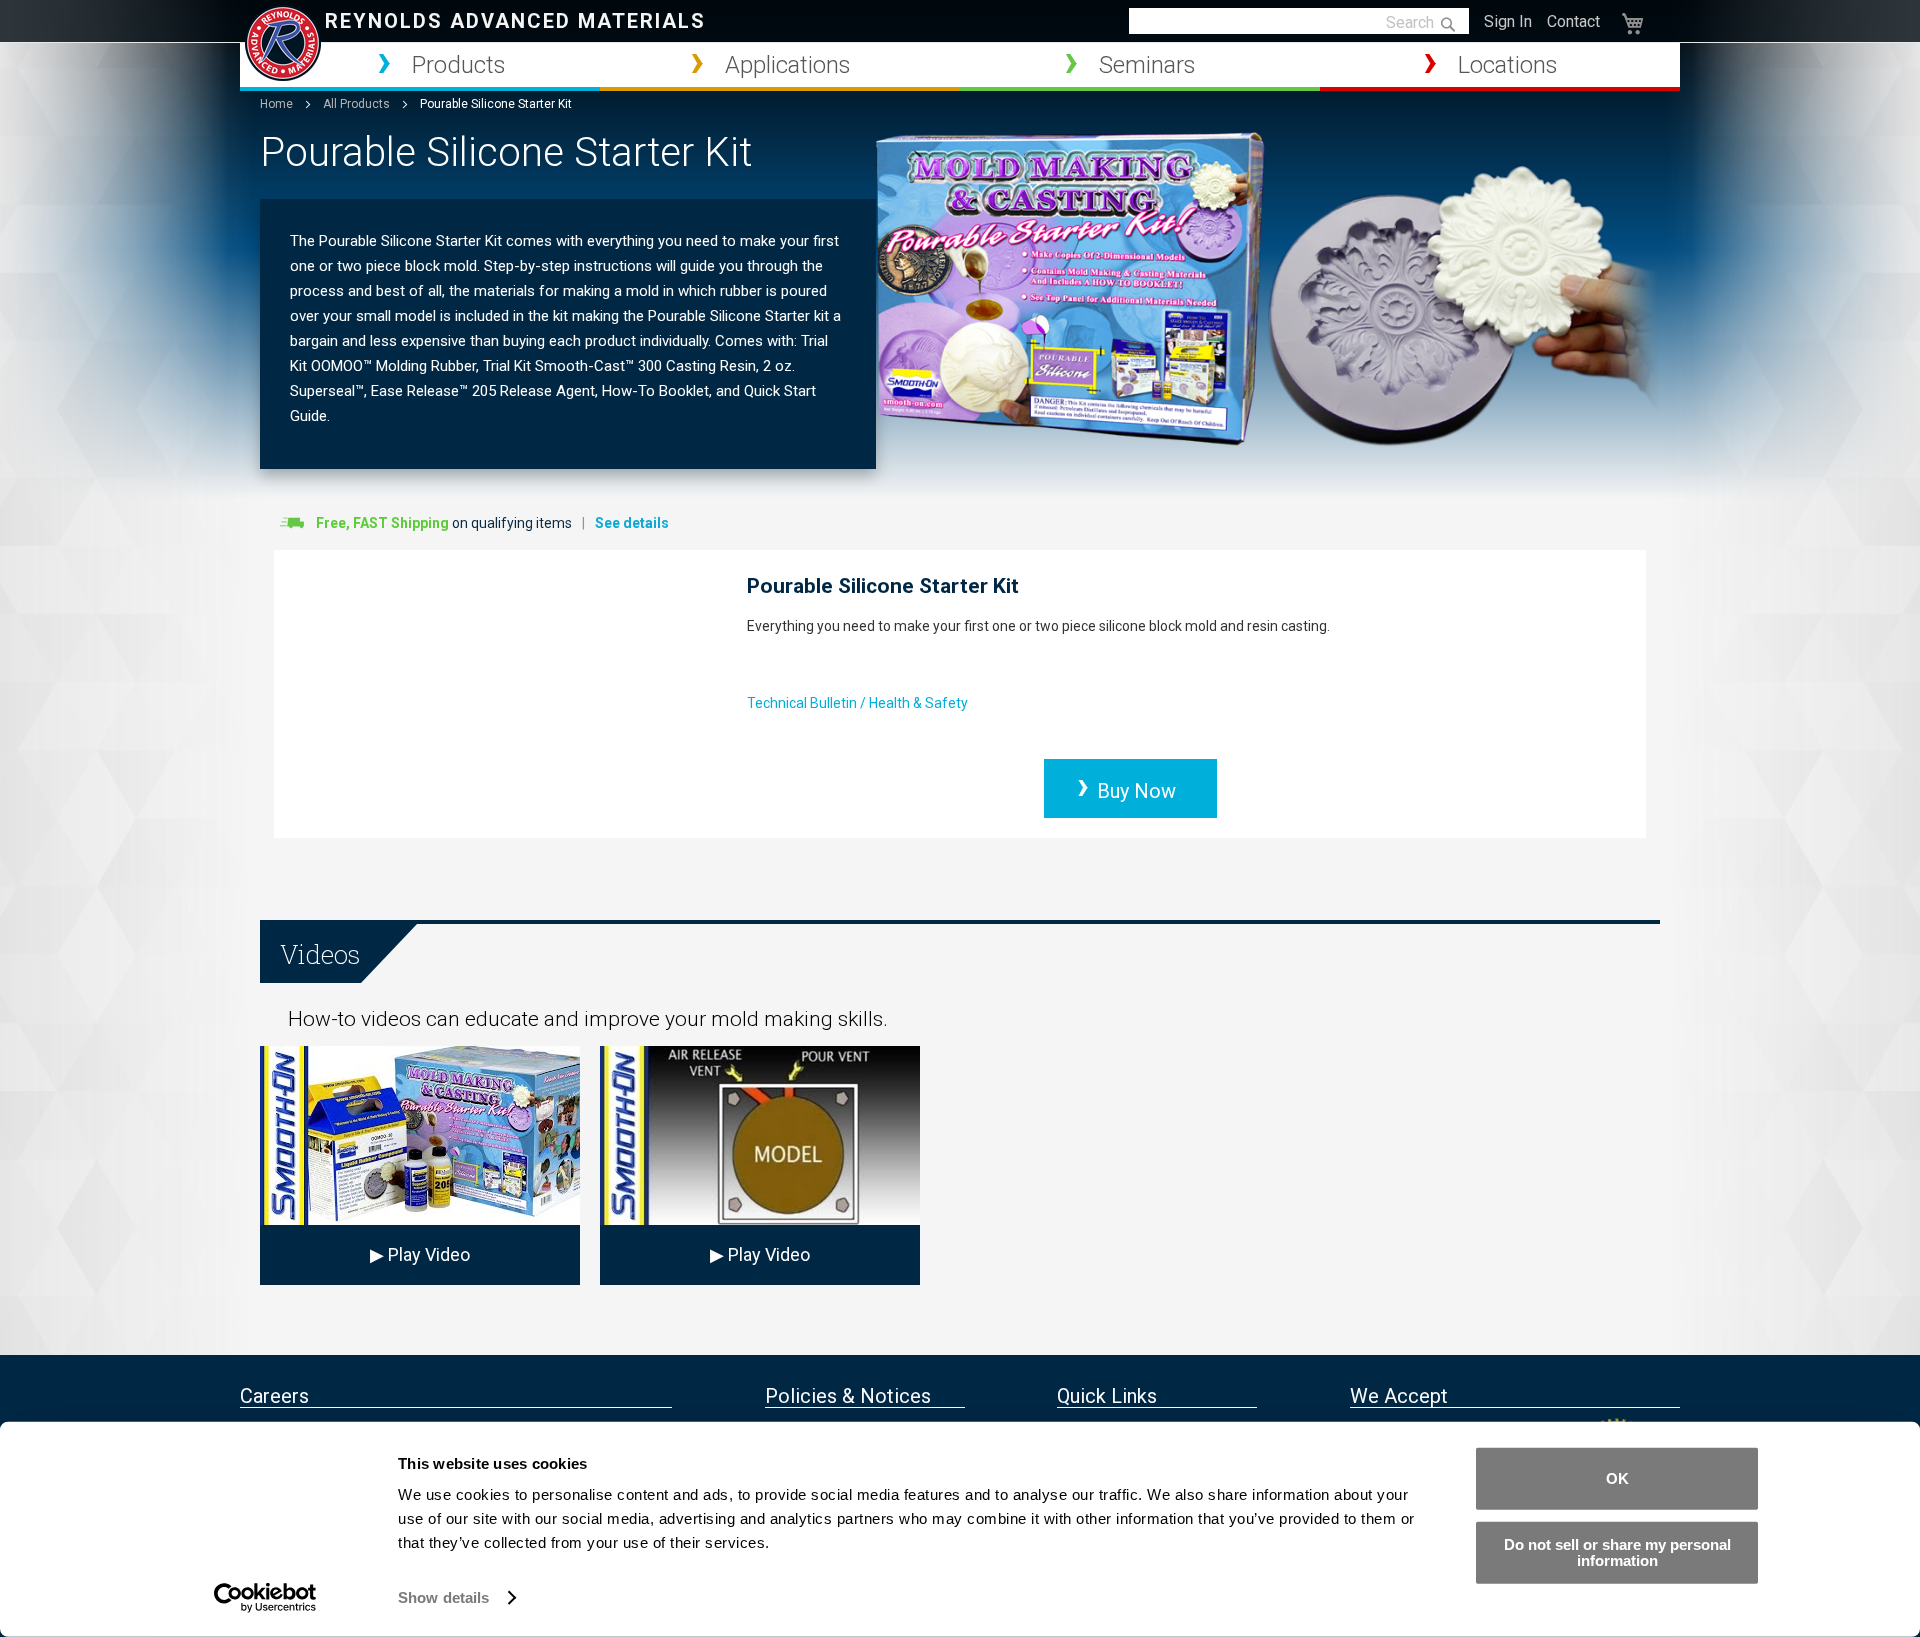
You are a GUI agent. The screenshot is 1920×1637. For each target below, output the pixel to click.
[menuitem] (420, 65)
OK (1617, 1478)
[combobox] (1299, 22)
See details (632, 523)
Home (278, 104)
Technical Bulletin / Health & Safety (857, 703)
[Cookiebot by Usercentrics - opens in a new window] (265, 1598)
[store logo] (283, 43)
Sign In (1508, 21)
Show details (443, 1597)
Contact (1573, 21)
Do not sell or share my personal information (1617, 1551)
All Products (358, 104)
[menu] (960, 67)
